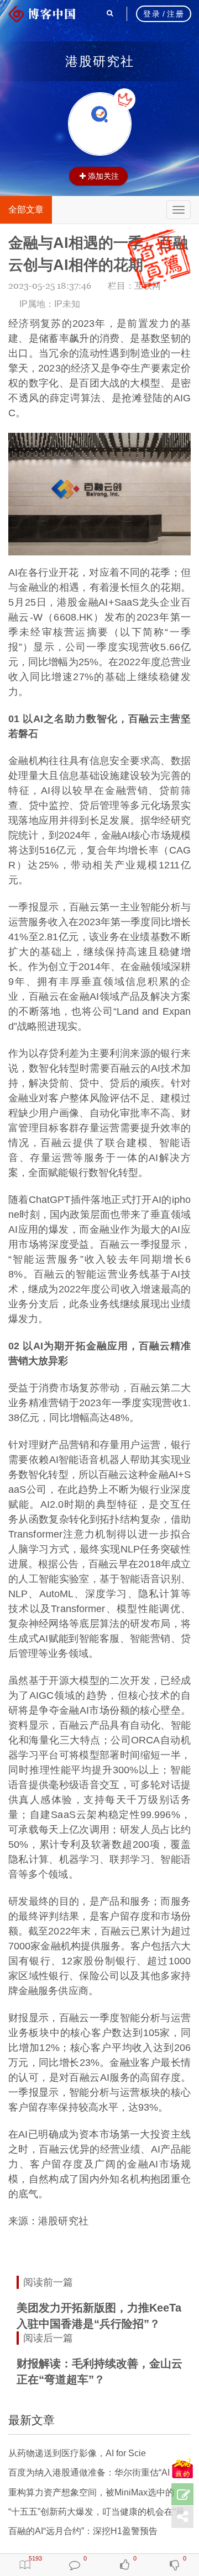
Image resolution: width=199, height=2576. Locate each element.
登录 (152, 14)
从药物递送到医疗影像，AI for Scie (77, 2453)
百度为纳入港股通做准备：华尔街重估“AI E (93, 2472)
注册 (176, 14)
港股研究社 (100, 61)
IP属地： (50, 304)
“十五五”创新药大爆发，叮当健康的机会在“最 (96, 2512)
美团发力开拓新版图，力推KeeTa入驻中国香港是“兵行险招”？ (99, 2316)
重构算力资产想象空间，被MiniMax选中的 (91, 2492)
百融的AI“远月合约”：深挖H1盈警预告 (83, 2531)
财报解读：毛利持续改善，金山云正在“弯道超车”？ (99, 2371)
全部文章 (26, 210)
